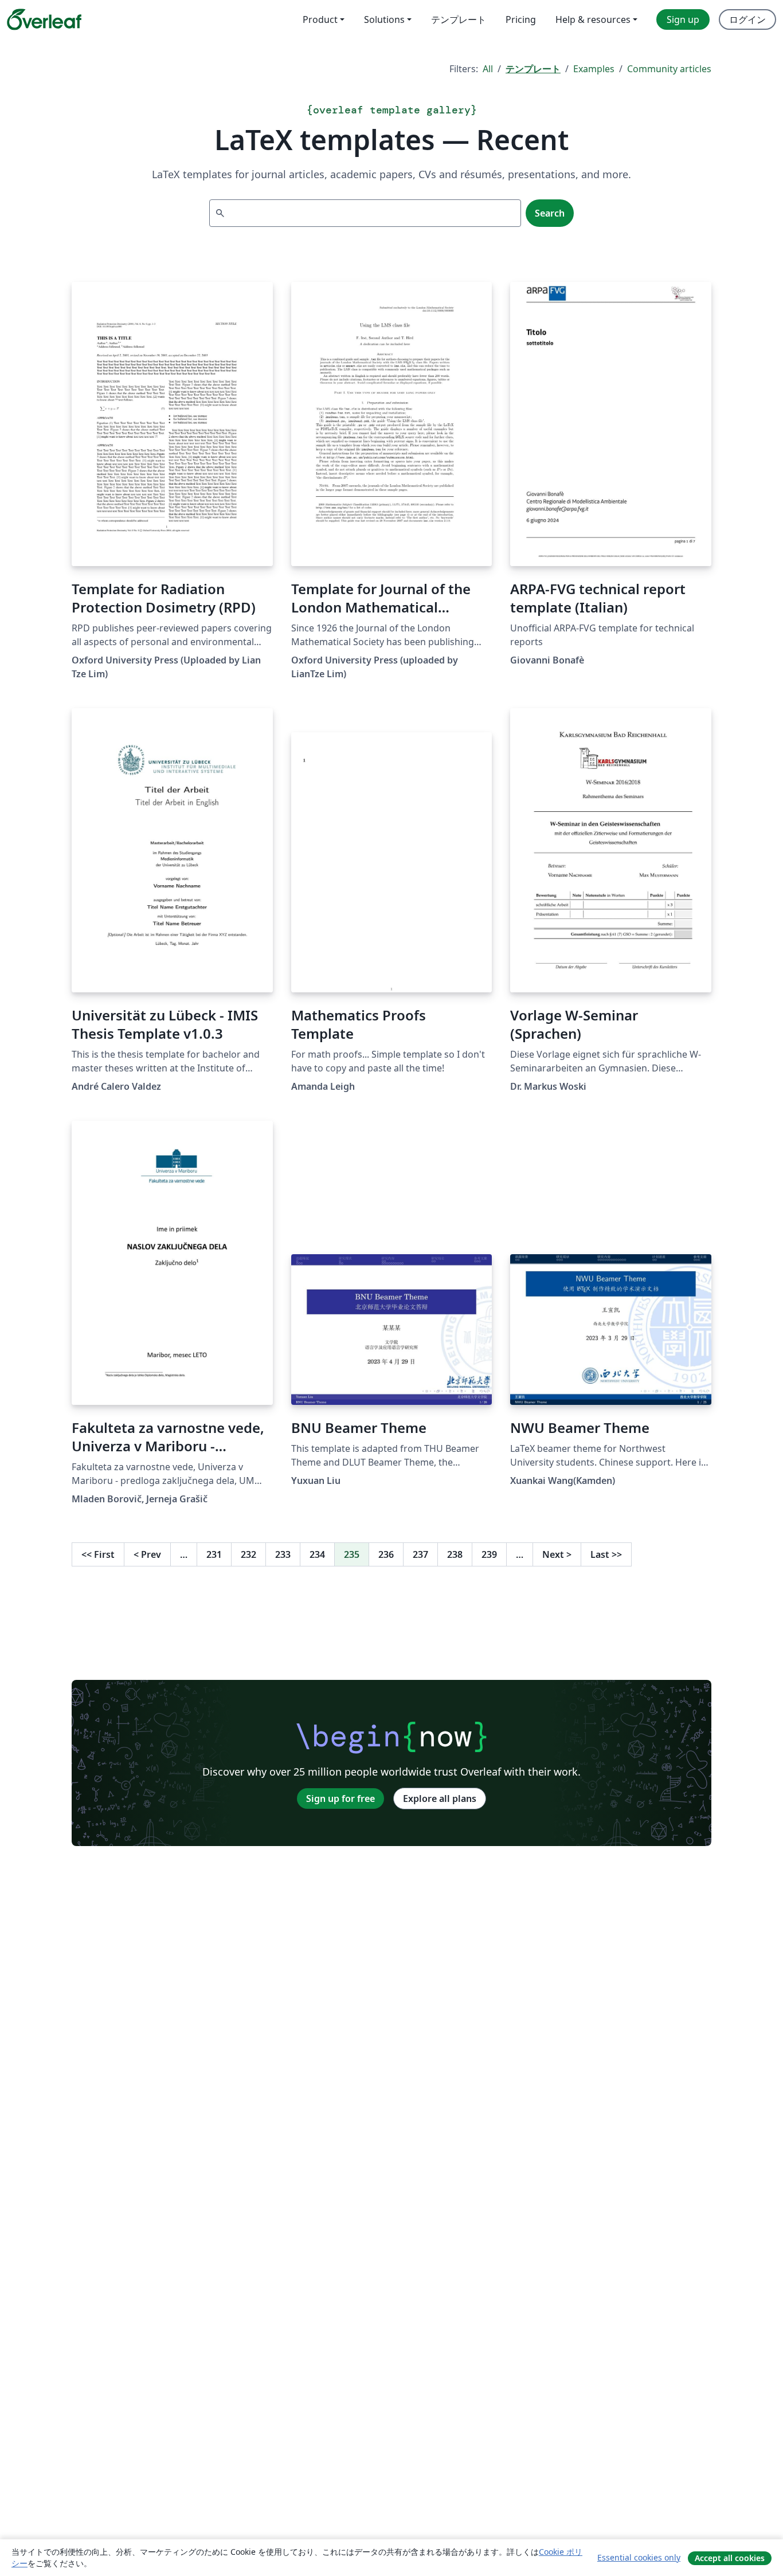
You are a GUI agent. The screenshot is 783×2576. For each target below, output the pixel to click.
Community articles (669, 69)
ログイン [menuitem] (747, 19)
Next (557, 1554)
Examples (594, 69)
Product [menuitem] (320, 19)
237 (420, 1554)
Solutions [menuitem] (384, 19)
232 (248, 1554)
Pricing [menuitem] (521, 19)
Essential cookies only (639, 2557)
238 (455, 1554)
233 (283, 1554)
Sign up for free (340, 1799)
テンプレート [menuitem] (459, 19)
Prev (147, 1554)
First (98, 1554)
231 (214, 1554)
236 (386, 1554)
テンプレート (533, 69)
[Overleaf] (44, 19)
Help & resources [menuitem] (593, 19)
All (488, 69)
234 (317, 1554)
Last (606, 1554)
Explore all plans (440, 1799)
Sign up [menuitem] (683, 19)
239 (489, 1554)
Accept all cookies (730, 2558)
